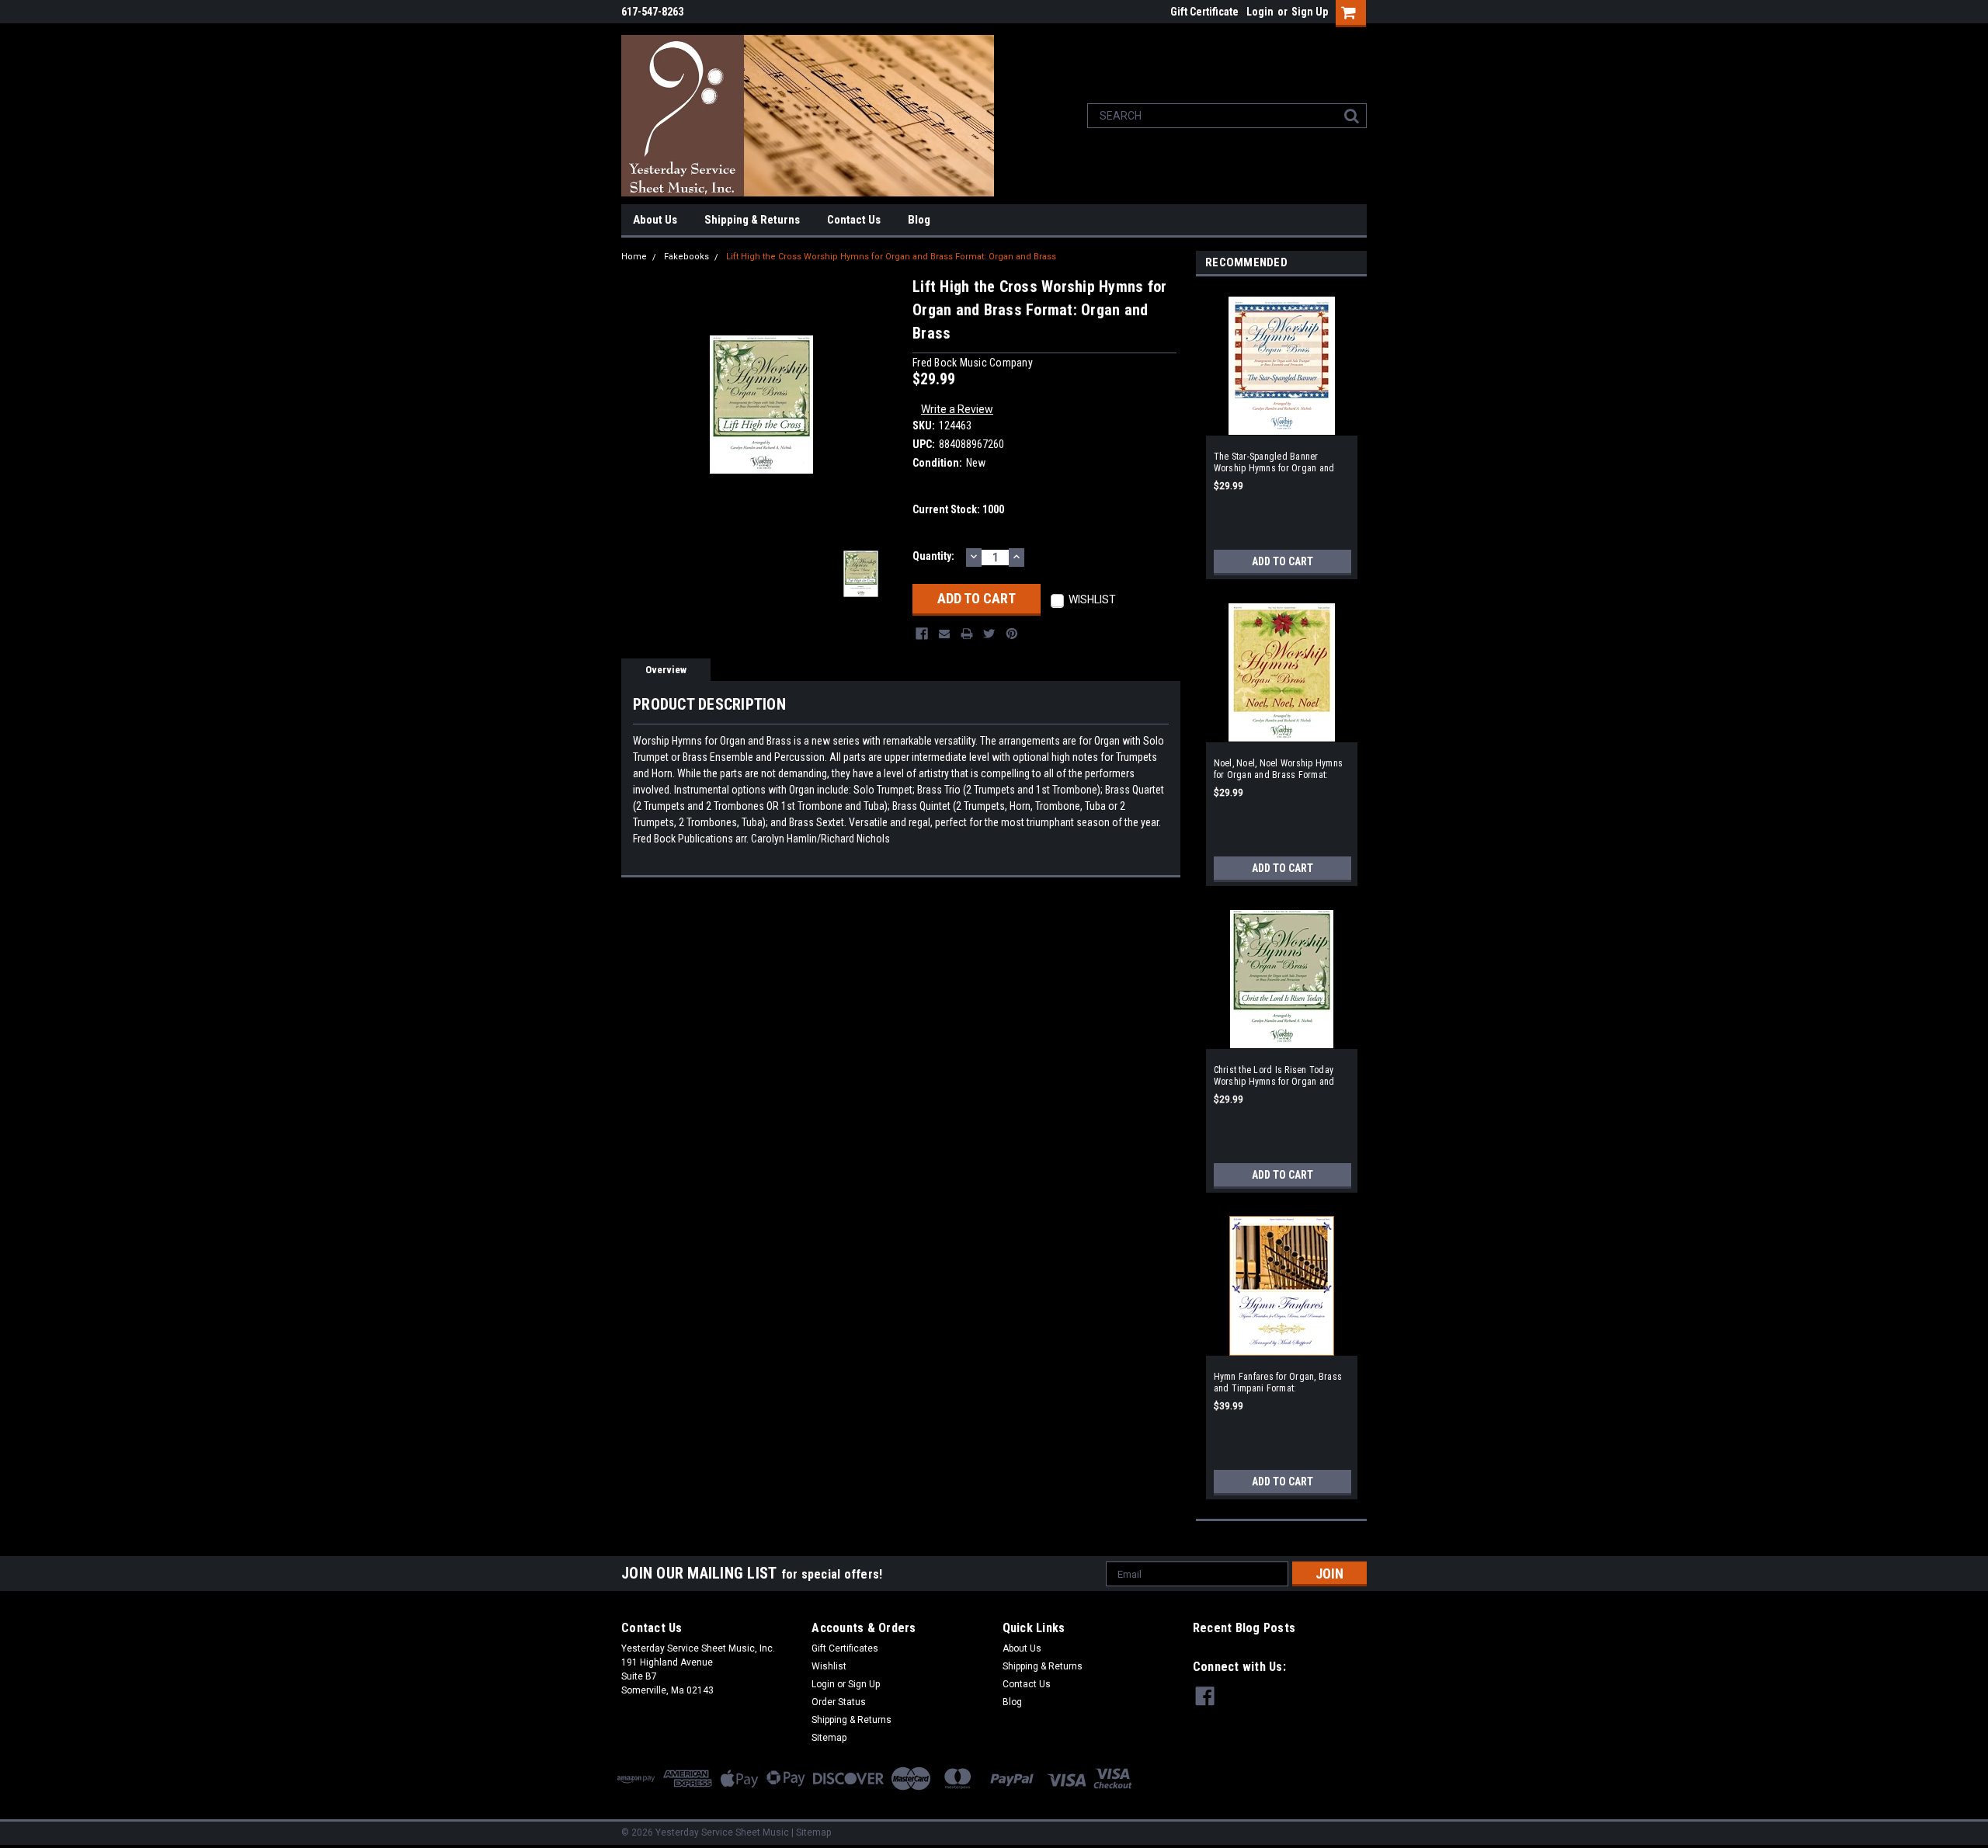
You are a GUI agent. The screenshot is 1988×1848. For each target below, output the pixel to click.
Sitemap (829, 1738)
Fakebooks (686, 257)
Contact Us (854, 220)
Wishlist (829, 1666)
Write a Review (957, 409)
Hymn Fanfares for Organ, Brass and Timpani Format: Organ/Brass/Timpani (1278, 1383)
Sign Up (1310, 12)
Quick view (1281, 426)
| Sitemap (811, 1832)
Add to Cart (1282, 561)
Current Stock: (958, 509)
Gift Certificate (1204, 12)
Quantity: (933, 556)
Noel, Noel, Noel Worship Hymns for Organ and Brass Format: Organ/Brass (1279, 769)
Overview (666, 670)
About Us (655, 220)
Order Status (839, 1702)
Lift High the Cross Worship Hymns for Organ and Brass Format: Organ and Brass (891, 257)
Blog (919, 220)
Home (634, 257)
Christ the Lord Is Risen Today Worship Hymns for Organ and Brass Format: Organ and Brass (1277, 1076)
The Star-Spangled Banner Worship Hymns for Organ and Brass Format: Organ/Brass (1274, 463)
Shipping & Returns (752, 220)
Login (1260, 12)
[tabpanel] (1281, 432)
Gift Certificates (845, 1648)
